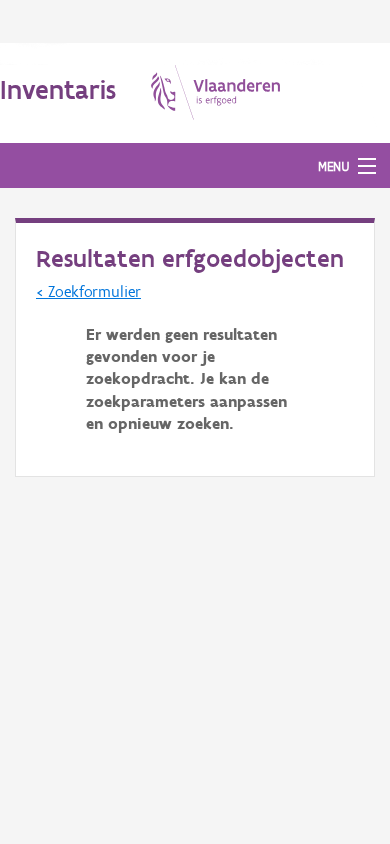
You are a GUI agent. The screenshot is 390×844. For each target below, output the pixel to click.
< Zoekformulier (88, 291)
